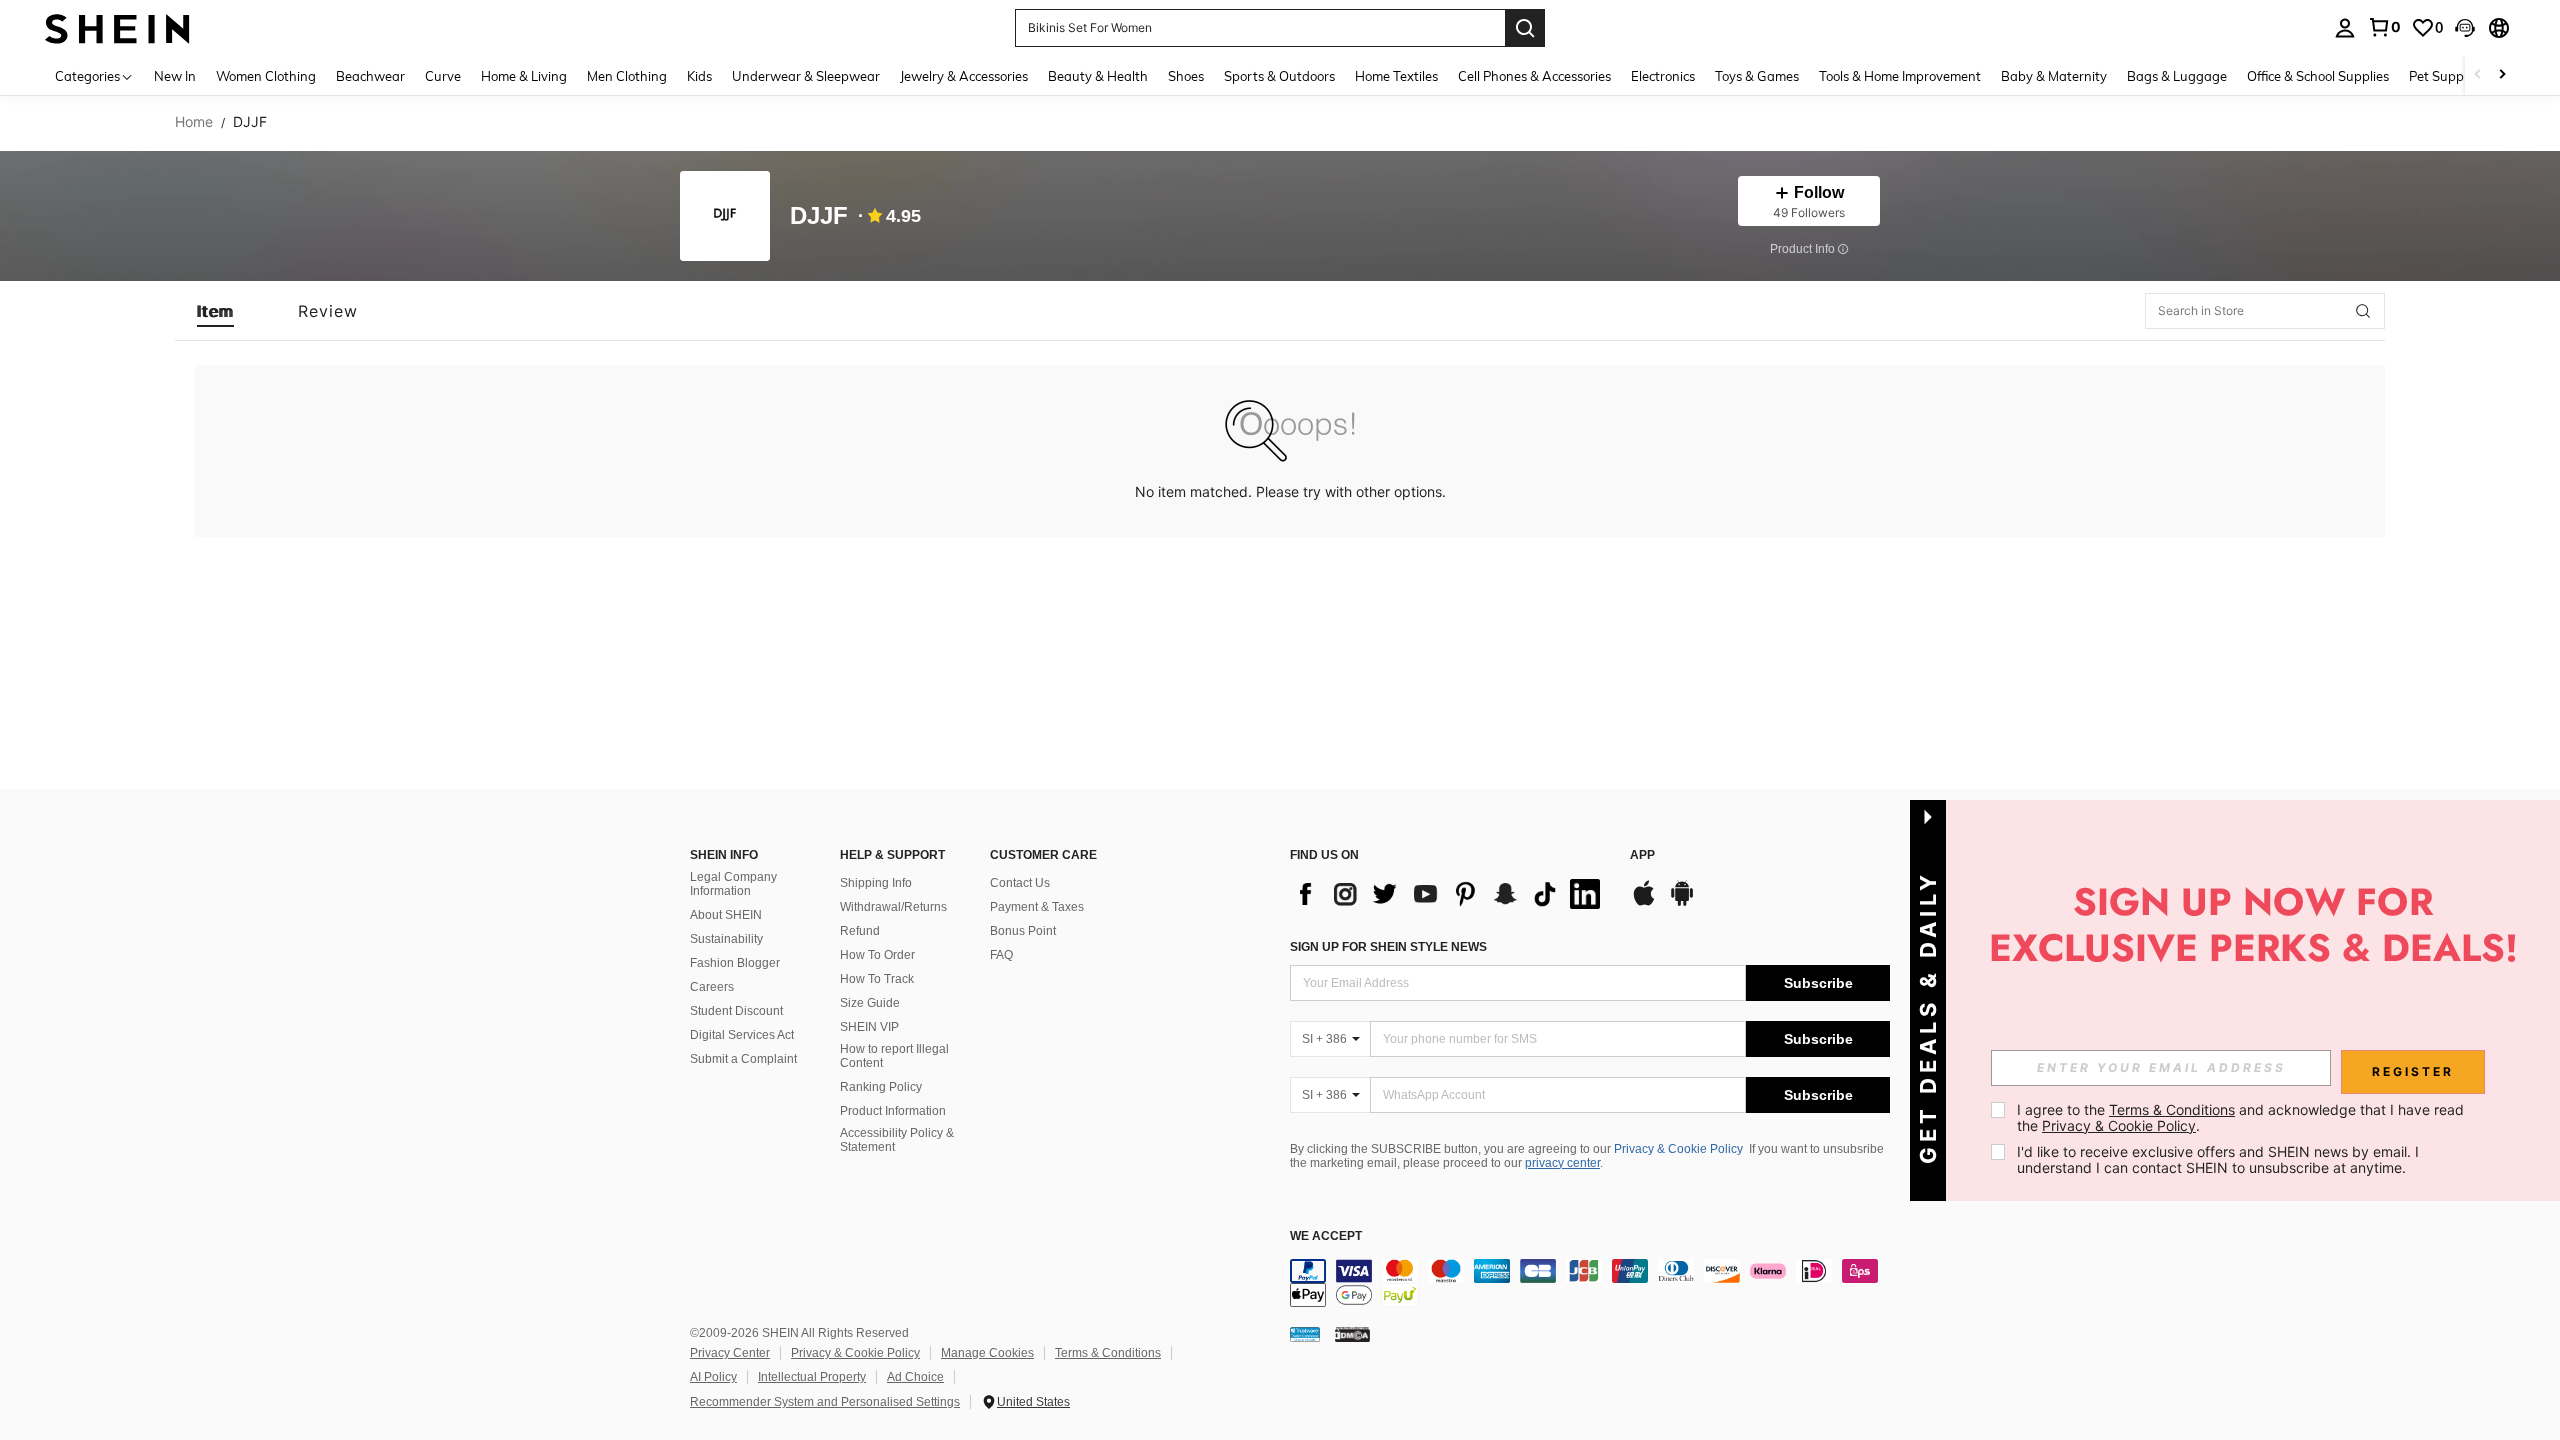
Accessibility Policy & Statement (897, 1140)
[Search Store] (2363, 311)
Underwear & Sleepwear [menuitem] (806, 76)
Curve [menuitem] (443, 76)
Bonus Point (1023, 931)
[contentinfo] (1590, 1283)
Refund (860, 931)
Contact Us (1020, 883)
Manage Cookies (987, 1353)
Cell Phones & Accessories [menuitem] (1534, 76)
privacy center (1562, 1163)
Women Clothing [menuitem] (266, 76)
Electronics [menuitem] (1663, 76)
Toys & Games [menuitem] (1757, 76)
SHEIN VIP (869, 1027)
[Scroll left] (2478, 75)
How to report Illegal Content (894, 1056)
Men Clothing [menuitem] (627, 76)
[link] (2384, 27)
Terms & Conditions (1108, 1353)
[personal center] (2345, 28)
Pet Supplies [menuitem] (2446, 76)
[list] (1450, 894)
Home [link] (194, 122)
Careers (712, 987)
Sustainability (726, 939)
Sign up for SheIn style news (1388, 947)
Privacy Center (730, 1353)
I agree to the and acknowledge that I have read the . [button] (2242, 1117)
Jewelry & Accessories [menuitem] (964, 76)
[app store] (1644, 903)
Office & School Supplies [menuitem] (2318, 76)
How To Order (877, 955)
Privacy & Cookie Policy (1678, 1149)
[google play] (1682, 903)
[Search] (1525, 28)
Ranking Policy (881, 1087)
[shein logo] (117, 27)
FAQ (1001, 955)
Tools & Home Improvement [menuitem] (1900, 76)
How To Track (877, 979)
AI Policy (713, 1377)
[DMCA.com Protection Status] (1352, 1334)
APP (1642, 855)
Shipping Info (876, 883)
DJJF (819, 216)
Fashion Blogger (735, 963)
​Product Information (893, 1111)
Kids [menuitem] (699, 76)
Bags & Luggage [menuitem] (2177, 76)
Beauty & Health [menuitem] (1098, 76)
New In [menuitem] (175, 76)
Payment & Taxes (1037, 907)
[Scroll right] (2502, 75)
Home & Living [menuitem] (524, 76)
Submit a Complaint (743, 1059)
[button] (2465, 28)
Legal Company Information (733, 884)
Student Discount (736, 1011)
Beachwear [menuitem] (370, 76)
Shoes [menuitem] (1186, 76)
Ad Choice (915, 1377)
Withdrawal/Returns (893, 907)
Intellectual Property (812, 1377)
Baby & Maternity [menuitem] (2054, 76)
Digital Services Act (742, 1035)
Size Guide (870, 1003)
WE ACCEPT (1326, 1236)
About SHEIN (726, 915)
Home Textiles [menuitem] (1396, 76)
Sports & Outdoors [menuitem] (1279, 76)
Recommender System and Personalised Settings (825, 1402)
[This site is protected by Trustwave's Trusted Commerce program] (1305, 1334)
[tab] (215, 311)
